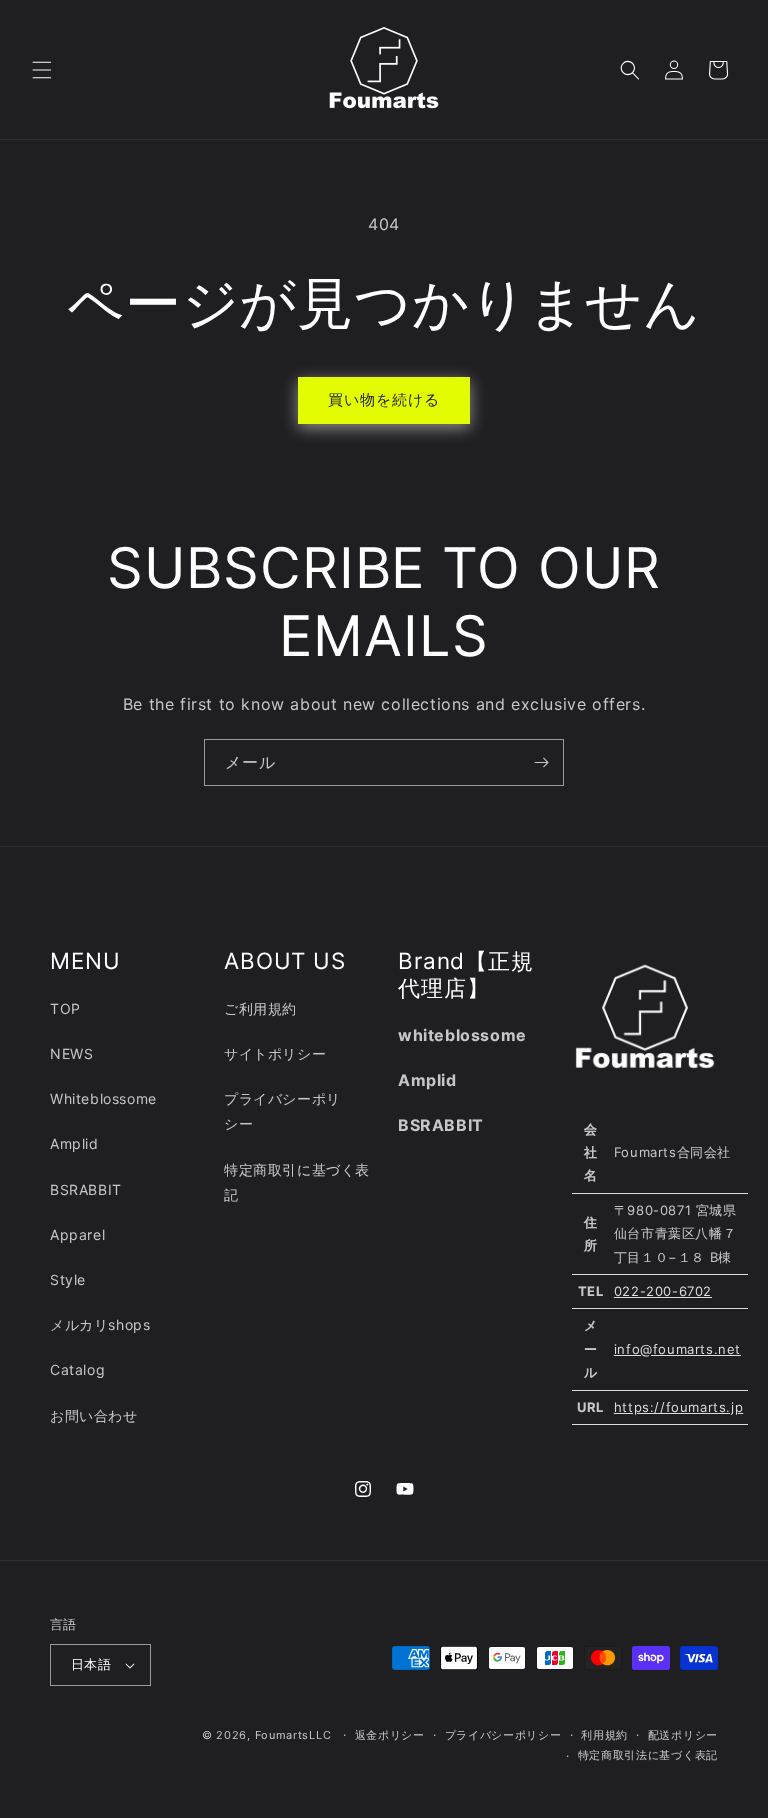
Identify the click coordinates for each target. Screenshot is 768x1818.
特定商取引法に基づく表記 (648, 1755)
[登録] (541, 762)
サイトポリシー (275, 1053)
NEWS (71, 1053)
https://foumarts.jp (678, 1407)
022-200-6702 (663, 1291)
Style (68, 1279)
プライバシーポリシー (282, 1111)
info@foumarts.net (677, 1349)
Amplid (74, 1143)
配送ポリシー (683, 1735)
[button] (42, 70)
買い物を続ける (384, 399)
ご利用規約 (260, 1008)
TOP (65, 1008)
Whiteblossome (103, 1098)
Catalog (77, 1369)
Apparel (77, 1234)
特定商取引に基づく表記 (297, 1182)
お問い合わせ (94, 1415)
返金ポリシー (390, 1735)
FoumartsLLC (293, 1735)
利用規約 (604, 1735)
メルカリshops (100, 1324)
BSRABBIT (86, 1189)
